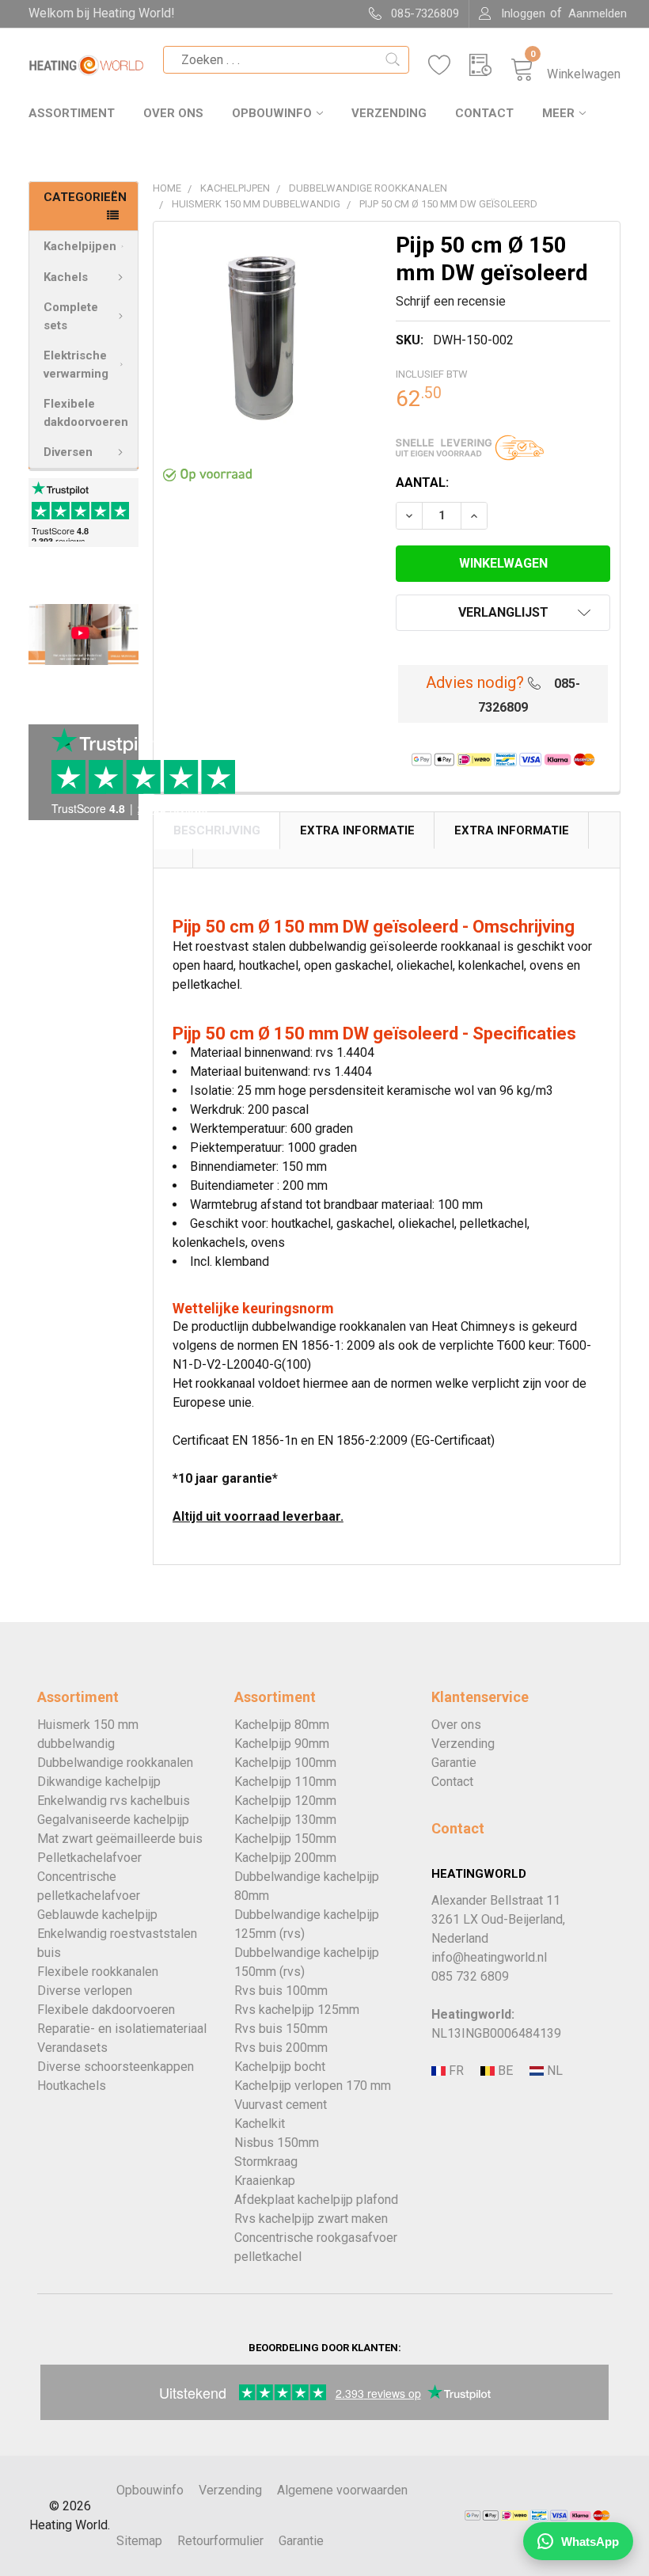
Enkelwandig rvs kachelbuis (114, 1801)
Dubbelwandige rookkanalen (115, 1763)
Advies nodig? (475, 682)
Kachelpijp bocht (280, 2067)
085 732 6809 (470, 1976)
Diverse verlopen (85, 1991)
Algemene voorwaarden (342, 2490)
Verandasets (72, 2048)
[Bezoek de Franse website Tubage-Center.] (454, 2071)
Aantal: (422, 483)
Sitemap (139, 2541)
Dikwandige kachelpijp (99, 1782)
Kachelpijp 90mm (282, 1744)
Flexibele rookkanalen (98, 1972)
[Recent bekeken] (490, 65)
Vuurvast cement (281, 2105)
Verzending (389, 113)
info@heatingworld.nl (489, 1957)
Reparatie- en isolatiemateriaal (122, 2029)
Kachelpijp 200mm (285, 1858)
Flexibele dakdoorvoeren (86, 413)
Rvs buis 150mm (281, 2029)
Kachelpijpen (80, 246)
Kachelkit (260, 2124)
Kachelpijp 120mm (285, 1801)
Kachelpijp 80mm (282, 1725)
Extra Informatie (357, 830)
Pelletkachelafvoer (89, 1858)
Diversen (68, 452)
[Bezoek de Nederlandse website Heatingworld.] (503, 2071)
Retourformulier (220, 2541)
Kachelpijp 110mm (285, 1782)
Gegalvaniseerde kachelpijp (113, 1820)
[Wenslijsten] (449, 65)
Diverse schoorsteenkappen (116, 2067)
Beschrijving (217, 830)
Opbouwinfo (272, 113)
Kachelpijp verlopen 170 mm (313, 2086)
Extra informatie (512, 830)
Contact (484, 113)
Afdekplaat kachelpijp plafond (316, 2200)
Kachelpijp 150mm (285, 1839)
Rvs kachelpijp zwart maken (311, 2219)
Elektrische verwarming (76, 365)
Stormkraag (266, 2162)
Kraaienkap (265, 2181)
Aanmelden (598, 13)
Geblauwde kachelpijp (97, 1915)
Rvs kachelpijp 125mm (297, 2010)
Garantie (454, 1763)
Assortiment (72, 113)
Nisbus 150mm (277, 2143)
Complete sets (71, 316)
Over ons (173, 113)
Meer (558, 113)
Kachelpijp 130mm (285, 1820)
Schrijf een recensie (451, 301)
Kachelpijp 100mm (285, 1763)
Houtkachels (72, 2086)
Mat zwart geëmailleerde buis (120, 1839)
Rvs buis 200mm (281, 2048)
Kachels (66, 277)
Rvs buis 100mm (281, 1991)
